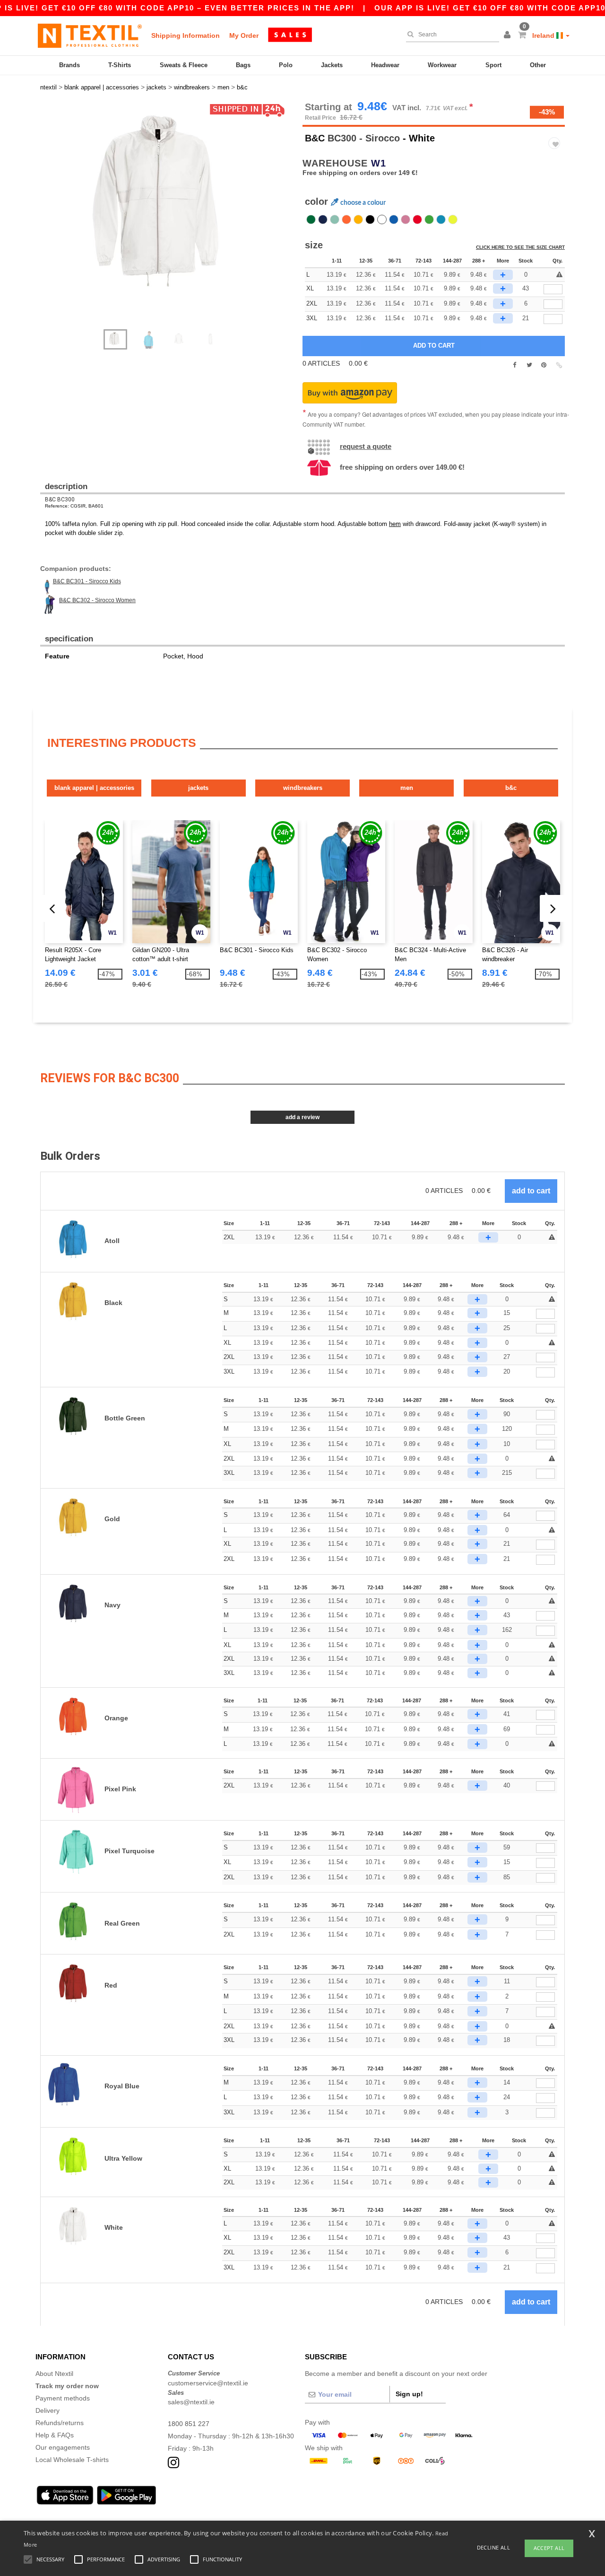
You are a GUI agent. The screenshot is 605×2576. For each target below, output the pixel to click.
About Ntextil (54, 2374)
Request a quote (366, 446)
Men (407, 788)
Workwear (442, 65)
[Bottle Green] (311, 219)
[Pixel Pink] (406, 219)
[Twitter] (529, 365)
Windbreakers (303, 788)
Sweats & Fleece (184, 65)
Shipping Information (186, 35)
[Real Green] (429, 219)
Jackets (332, 65)
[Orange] (346, 219)
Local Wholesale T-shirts (72, 2460)
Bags (243, 65)
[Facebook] (514, 365)
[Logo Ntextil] (90, 35)
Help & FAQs (55, 2435)
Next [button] (175, 220)
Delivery (48, 2410)
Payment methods (63, 2398)
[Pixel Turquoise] (335, 219)
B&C (315, 138)
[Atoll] (441, 219)
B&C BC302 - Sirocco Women (97, 600)
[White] (382, 219)
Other (538, 65)
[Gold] (358, 219)
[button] (509, 35)
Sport (493, 65)
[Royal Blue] (394, 219)
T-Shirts (120, 65)
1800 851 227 (189, 2424)
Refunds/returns (60, 2423)
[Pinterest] (544, 365)
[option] (168, 210)
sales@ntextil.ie (191, 2402)
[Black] (370, 219)
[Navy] (323, 219)
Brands (69, 65)
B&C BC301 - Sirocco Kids (87, 581)
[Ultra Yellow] (453, 219)
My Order (244, 35)
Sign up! (409, 2394)
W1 (379, 163)
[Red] (417, 219)
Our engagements (63, 2447)
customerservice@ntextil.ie (208, 2383)
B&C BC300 (60, 499)
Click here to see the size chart (520, 247)
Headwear (385, 65)
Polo (286, 65)
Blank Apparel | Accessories (94, 788)
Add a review (302, 1117)
